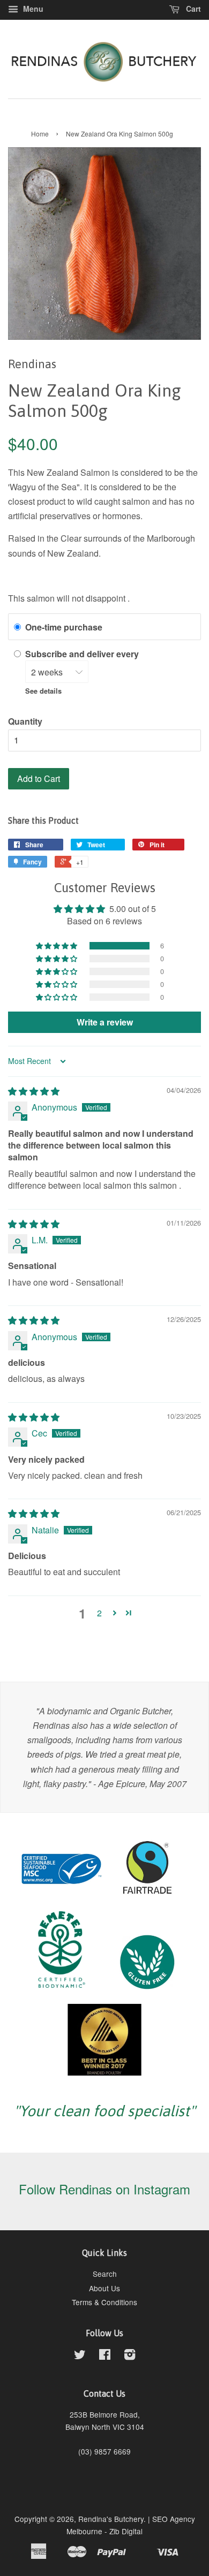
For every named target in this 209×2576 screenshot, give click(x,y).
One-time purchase (64, 627)
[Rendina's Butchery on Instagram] (130, 2356)
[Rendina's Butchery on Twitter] (80, 2356)
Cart (192, 9)
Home (40, 134)
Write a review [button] (105, 1022)
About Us (104, 2288)
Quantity (25, 721)
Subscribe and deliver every (83, 654)
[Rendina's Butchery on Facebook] (105, 2356)
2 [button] (99, 1613)
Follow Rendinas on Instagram (104, 2189)
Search (105, 2274)
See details (43, 691)
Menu (32, 9)
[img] (34, 1091)
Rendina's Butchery (111, 2519)
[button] (57, 946)
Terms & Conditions (104, 2302)
